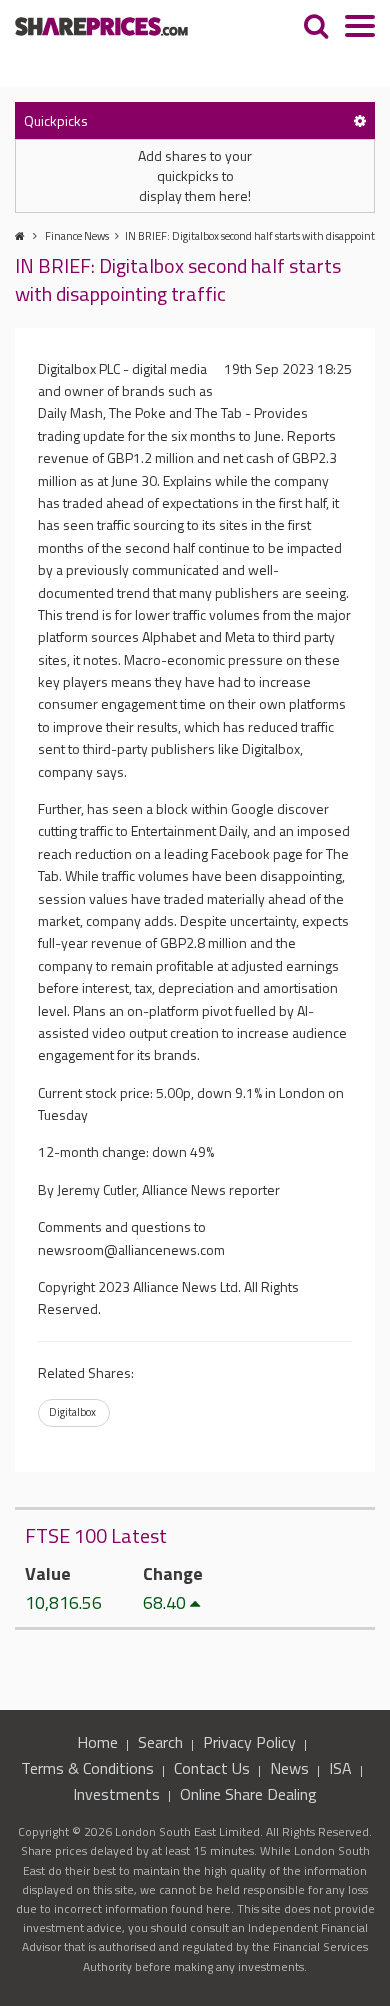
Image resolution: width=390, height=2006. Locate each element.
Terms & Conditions (87, 1768)
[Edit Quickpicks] (360, 120)
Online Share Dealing (248, 1794)
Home (97, 1742)
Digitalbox (72, 1412)
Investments (116, 1794)
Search (160, 1742)
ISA (340, 1768)
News (289, 1768)
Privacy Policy (249, 1742)
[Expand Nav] (360, 28)
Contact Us (212, 1768)
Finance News (77, 236)
